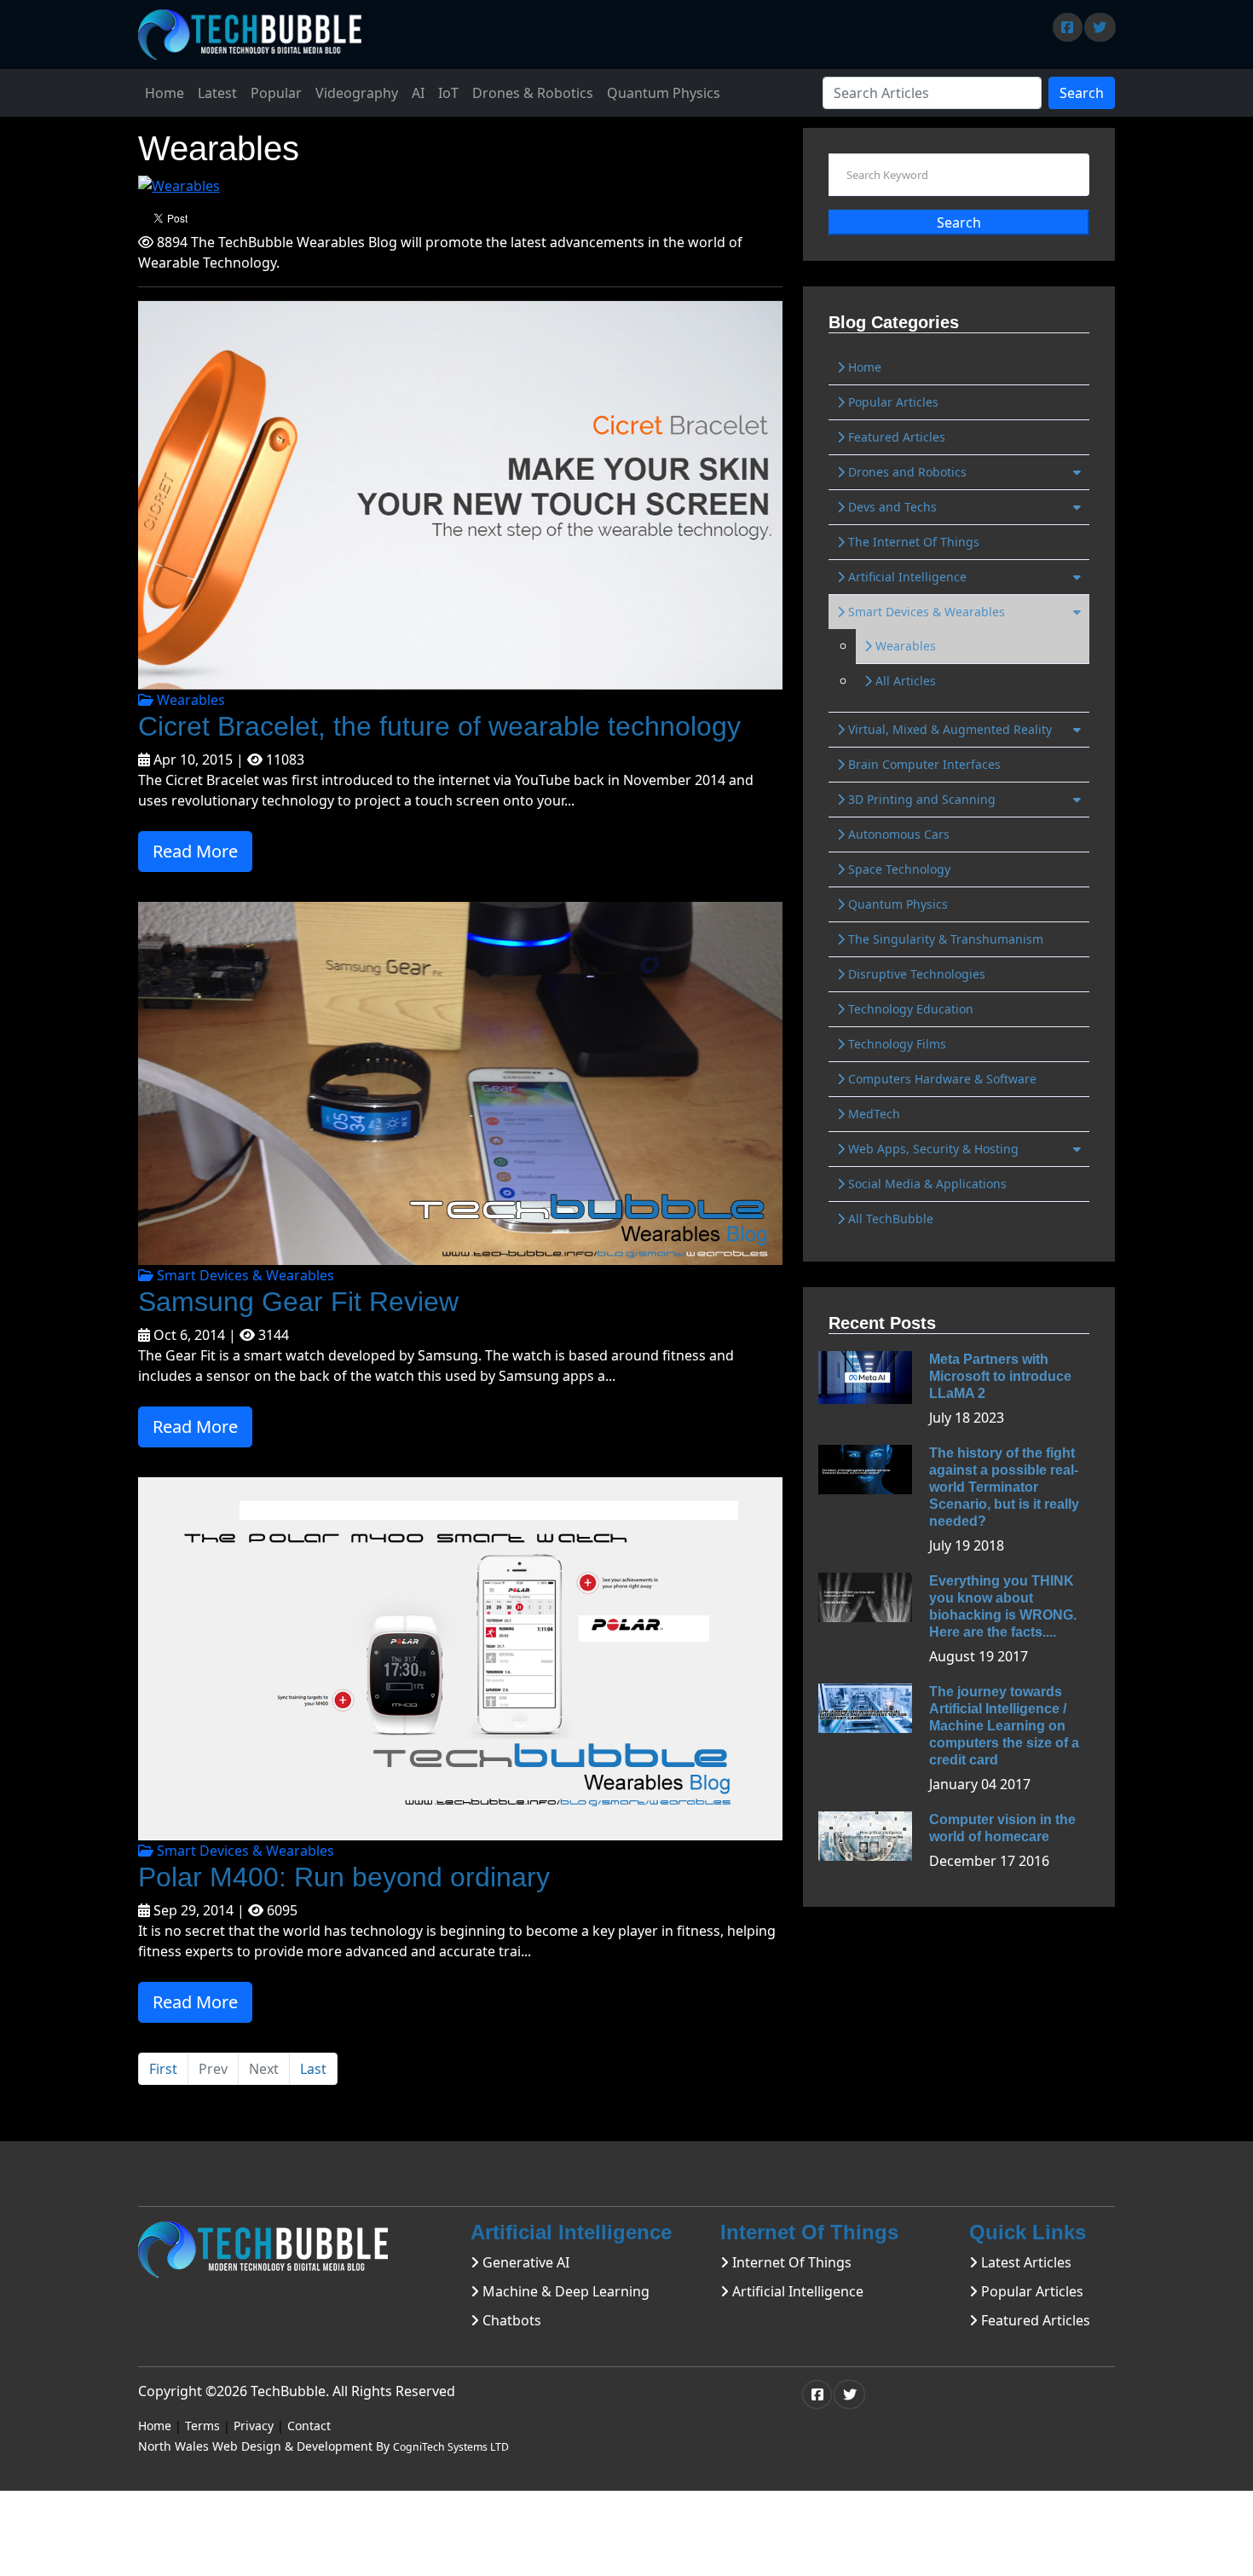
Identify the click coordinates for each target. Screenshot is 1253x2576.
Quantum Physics (664, 93)
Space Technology (898, 869)
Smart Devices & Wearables (244, 1275)
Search (1082, 93)
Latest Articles (1025, 2262)
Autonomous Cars (897, 834)
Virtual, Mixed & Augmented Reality (948, 729)
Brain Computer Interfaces (923, 764)
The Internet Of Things (912, 542)
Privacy (254, 2426)
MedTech (872, 1114)
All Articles (904, 681)
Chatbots (510, 2320)
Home (165, 93)
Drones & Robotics (533, 93)
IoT (448, 93)
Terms (202, 2426)
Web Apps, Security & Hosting (932, 1149)
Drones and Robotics (906, 472)
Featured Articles (895, 437)
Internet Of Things (790, 2262)
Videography (357, 93)
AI (418, 93)
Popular (276, 93)
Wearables (189, 700)
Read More (195, 851)
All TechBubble (889, 1219)
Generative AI (524, 2262)
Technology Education (909, 1009)
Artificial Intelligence (906, 577)
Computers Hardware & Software (941, 1079)
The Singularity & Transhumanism (944, 939)
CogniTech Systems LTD (451, 2447)
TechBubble (288, 2391)
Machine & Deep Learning (564, 2291)
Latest (217, 93)
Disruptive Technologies (915, 974)
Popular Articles (892, 402)
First (163, 2069)
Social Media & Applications (926, 1184)
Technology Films (895, 1044)
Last (313, 2069)
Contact (309, 2426)
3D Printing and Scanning (920, 799)
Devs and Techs (891, 507)
